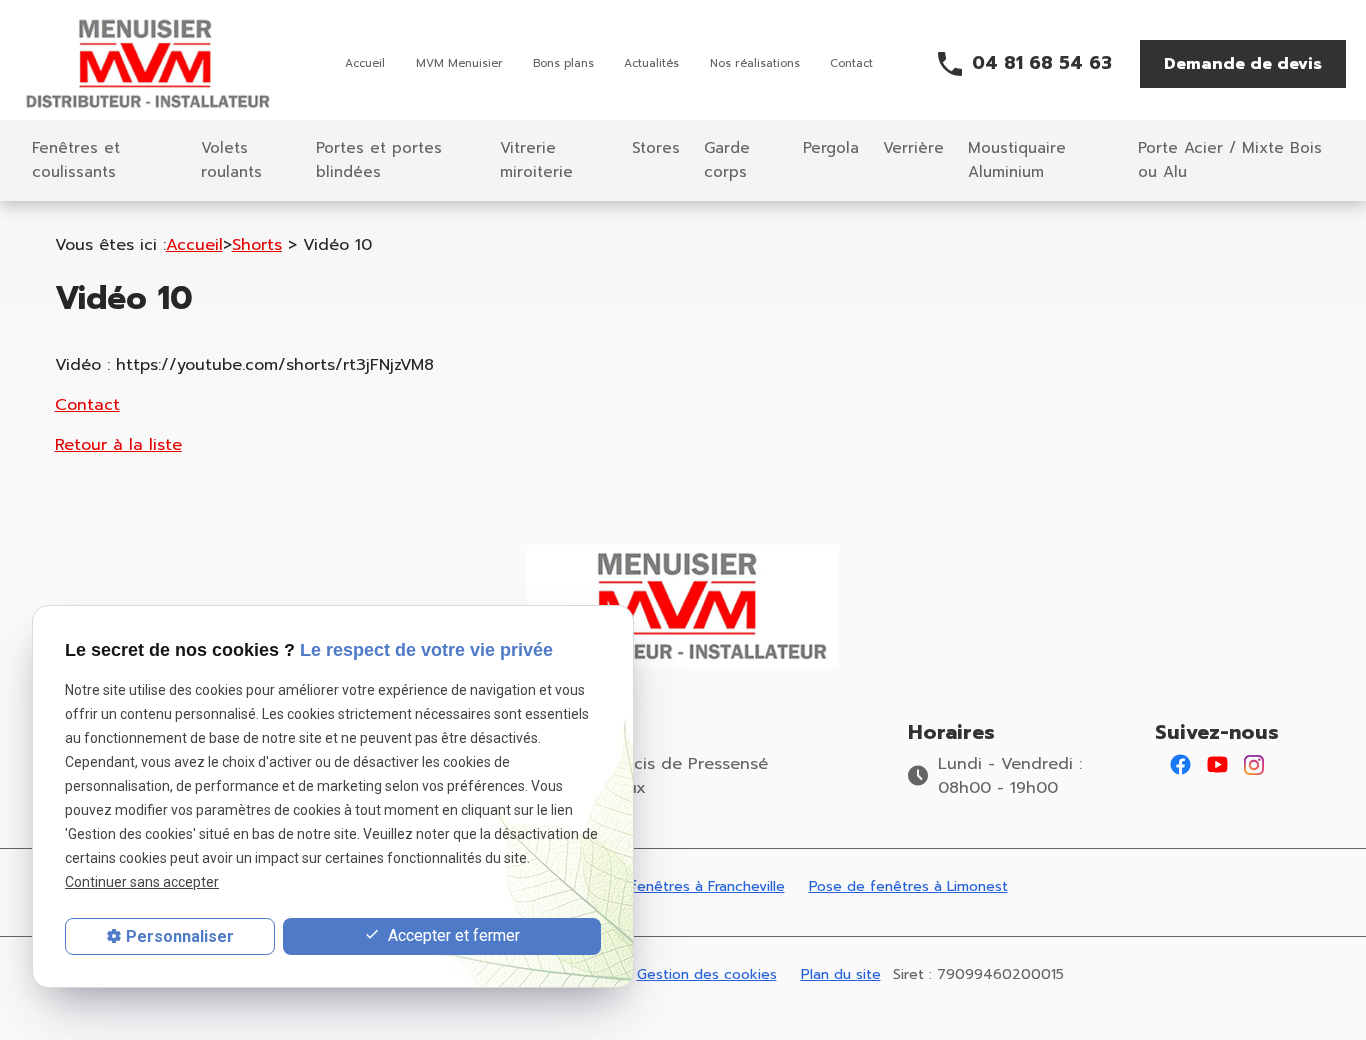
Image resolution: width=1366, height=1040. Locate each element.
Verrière (913, 148)
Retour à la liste (118, 445)
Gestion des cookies (707, 974)
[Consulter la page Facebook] (1180, 764)
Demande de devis (1243, 64)
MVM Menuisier (459, 63)
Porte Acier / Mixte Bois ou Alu (1230, 160)
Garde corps (727, 160)
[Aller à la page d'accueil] (150, 64)
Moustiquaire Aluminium (1017, 160)
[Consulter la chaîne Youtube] (1217, 764)
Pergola (831, 148)
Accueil (365, 63)
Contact (851, 63)
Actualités (651, 63)
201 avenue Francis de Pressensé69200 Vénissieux (636, 776)
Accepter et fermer (452, 935)
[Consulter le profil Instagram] (1254, 764)
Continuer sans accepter (142, 883)
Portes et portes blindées (379, 160)
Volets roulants (231, 160)
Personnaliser (180, 936)
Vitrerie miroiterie (536, 160)
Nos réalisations (755, 63)
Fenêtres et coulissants (76, 160)
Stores (656, 148)
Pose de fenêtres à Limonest (908, 886)
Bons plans (563, 63)
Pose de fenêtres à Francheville (677, 886)
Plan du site (841, 974)
